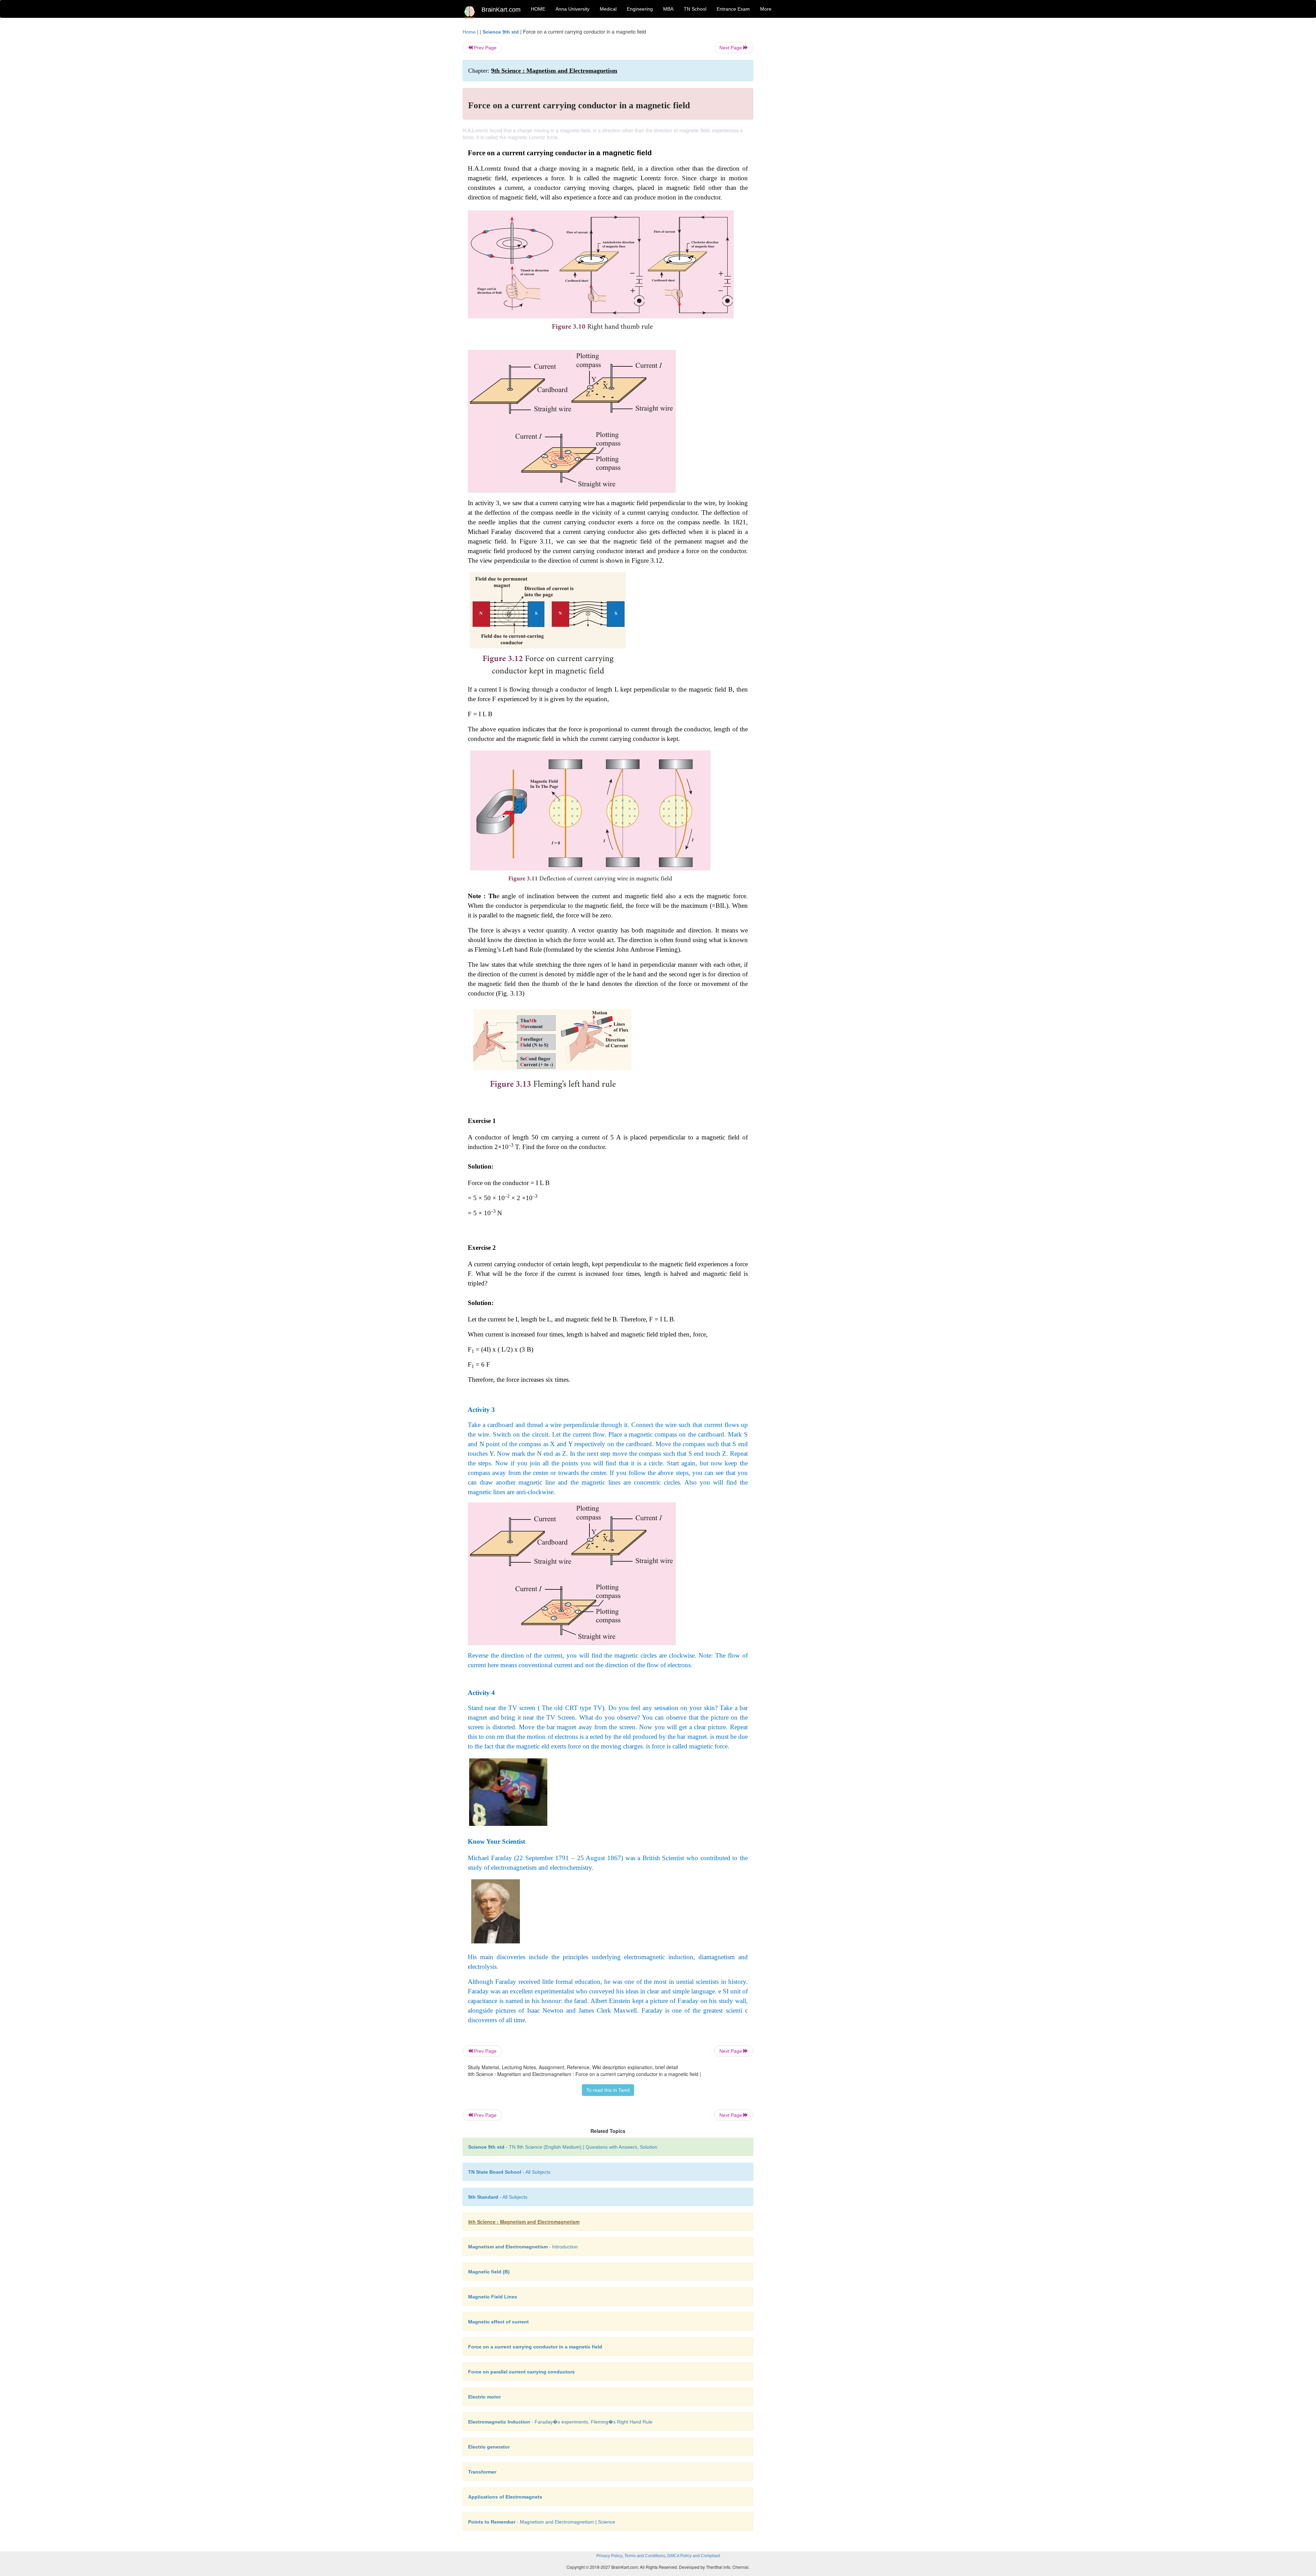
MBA (668, 9)
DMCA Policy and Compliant (694, 2556)
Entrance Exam (733, 9)
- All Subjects (509, 2172)
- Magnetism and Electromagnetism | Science (542, 2522)
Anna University (572, 9)
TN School (695, 9)
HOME (538, 9)
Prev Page (485, 48)
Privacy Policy (609, 2556)
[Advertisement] (809, 131)
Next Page (731, 48)
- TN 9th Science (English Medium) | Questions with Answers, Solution (563, 2147)
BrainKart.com (501, 10)
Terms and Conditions (645, 2556)
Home (469, 32)
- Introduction (523, 2247)
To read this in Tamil (608, 2090)
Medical (608, 9)
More (766, 9)
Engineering (640, 9)
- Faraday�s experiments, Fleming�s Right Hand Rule (560, 2422)
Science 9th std (501, 32)
